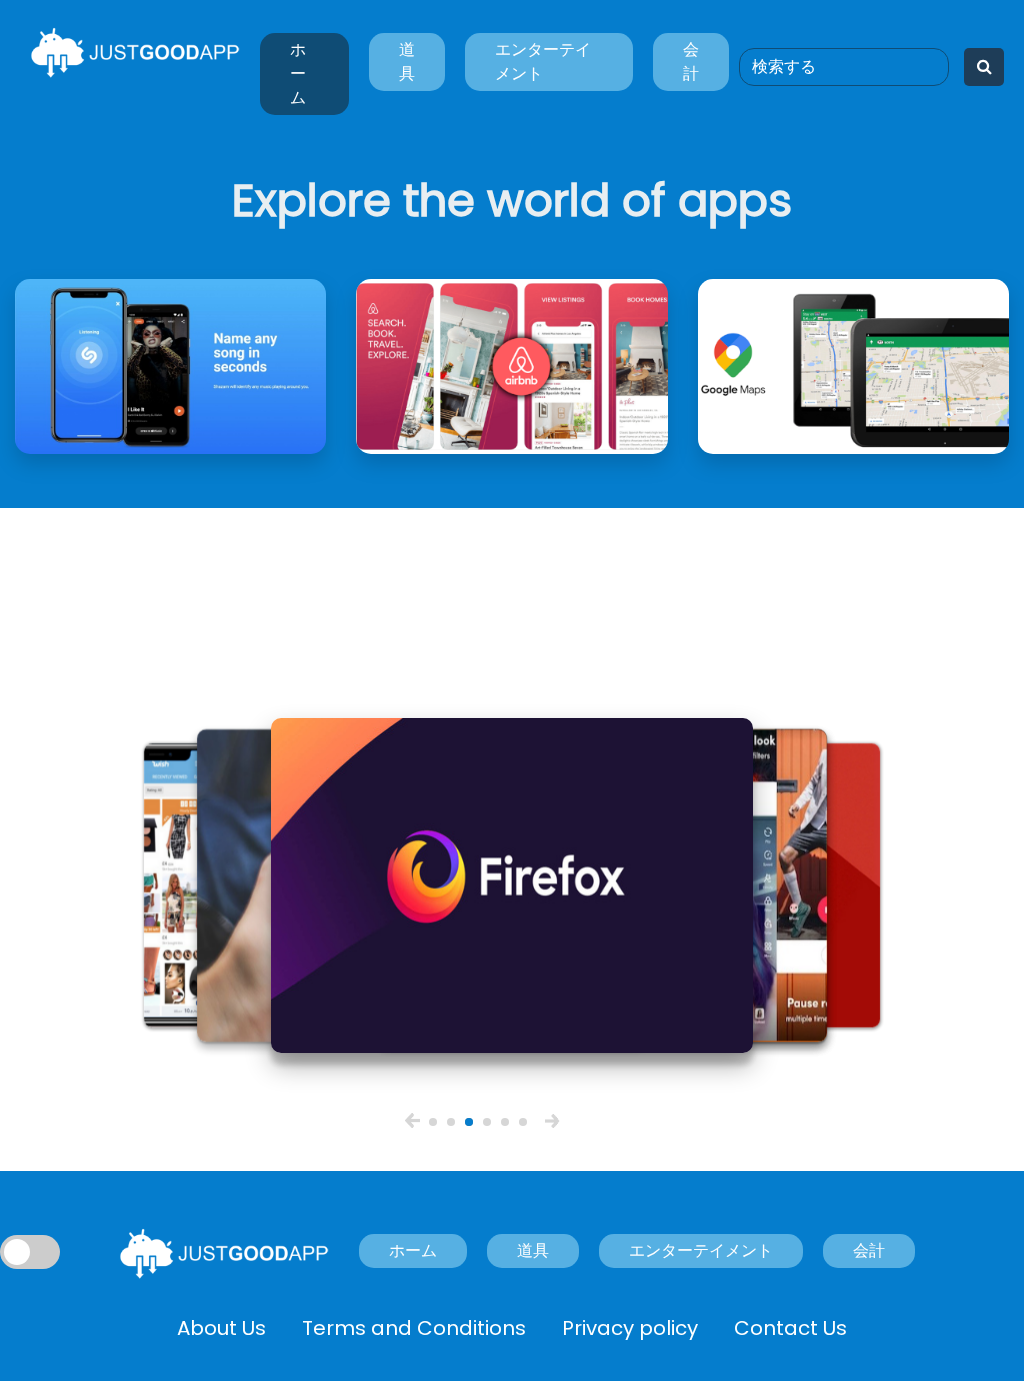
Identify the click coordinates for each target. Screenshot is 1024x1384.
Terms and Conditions (414, 1328)
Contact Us (790, 1328)
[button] (412, 1120)
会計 (691, 61)
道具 (407, 61)
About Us (221, 1328)
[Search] (984, 67)
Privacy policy (630, 1328)
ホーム (298, 73)
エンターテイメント (543, 61)
